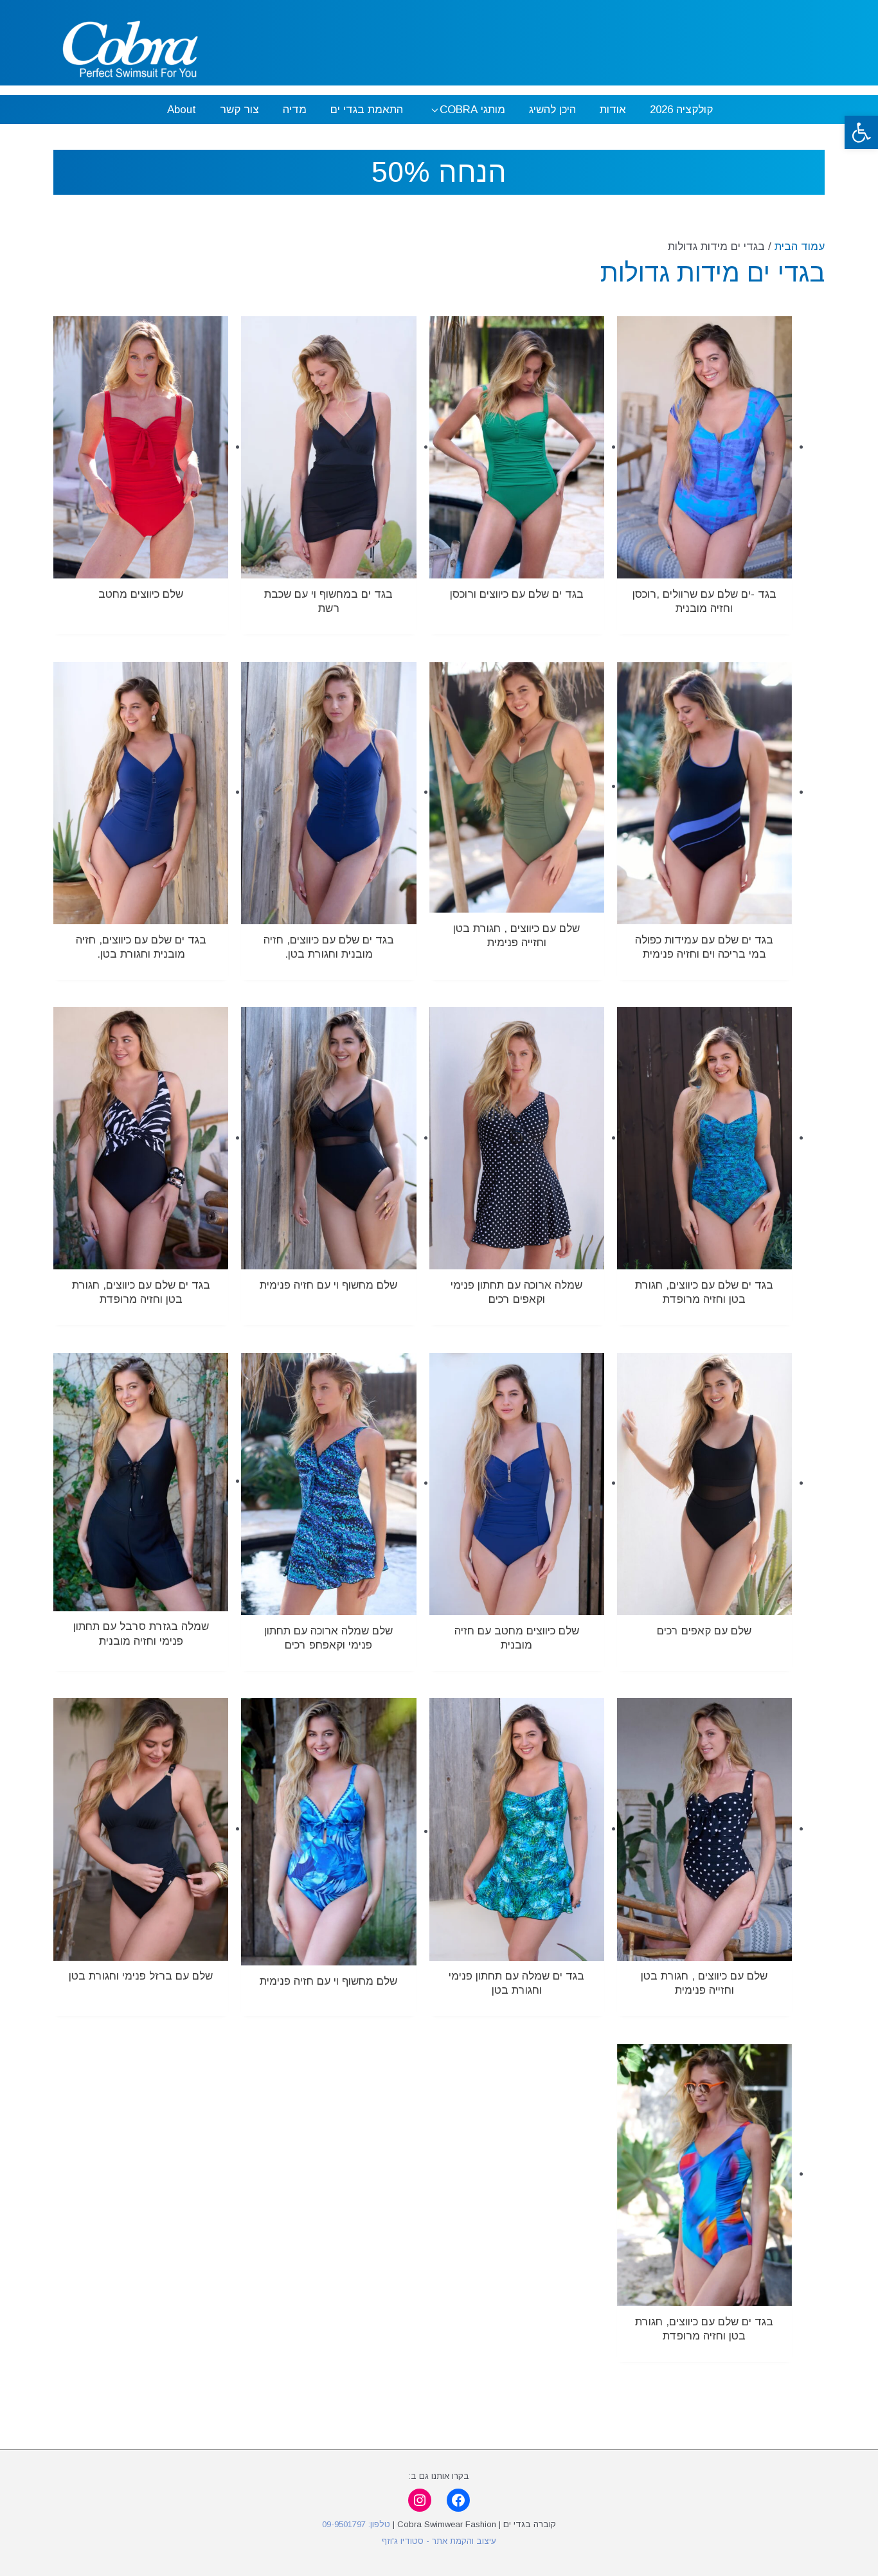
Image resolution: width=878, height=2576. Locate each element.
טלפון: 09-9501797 (356, 2524)
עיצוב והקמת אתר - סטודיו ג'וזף (439, 2541)
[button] (861, 132)
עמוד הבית (800, 246)
